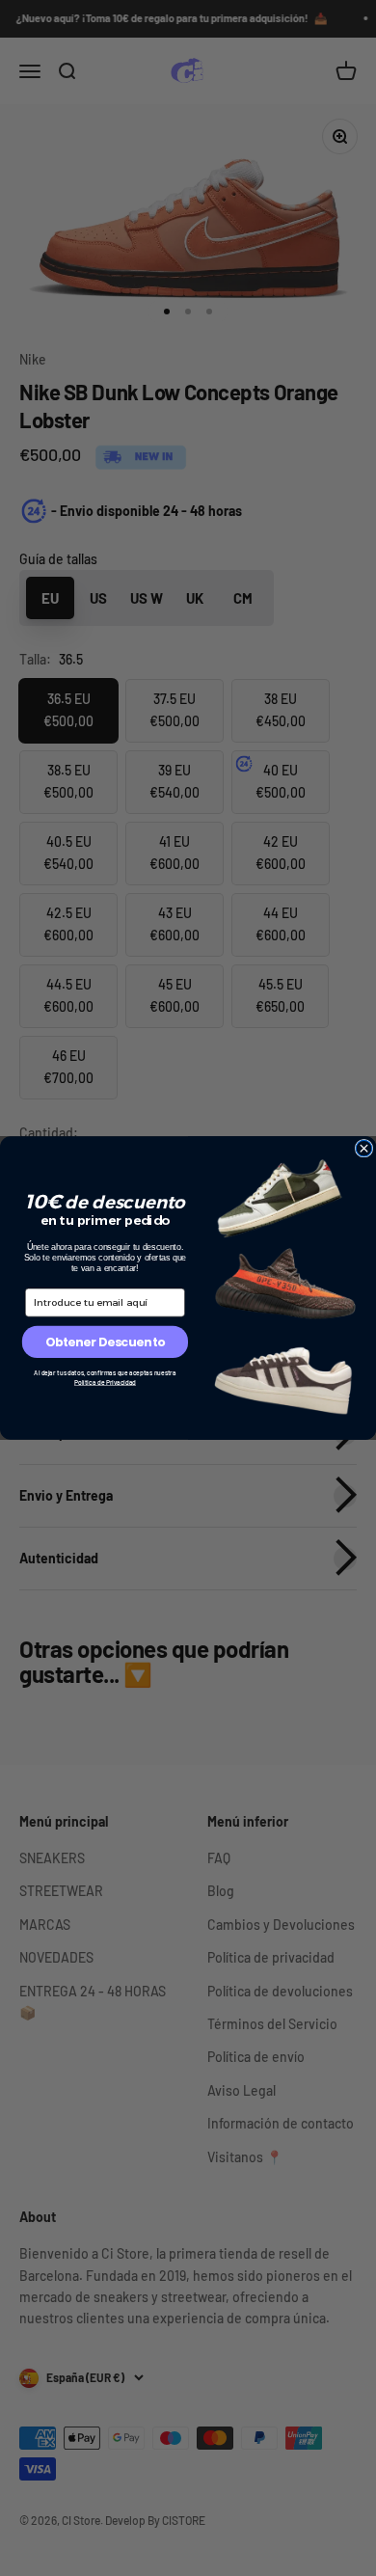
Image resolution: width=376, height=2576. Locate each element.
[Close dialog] (364, 1148)
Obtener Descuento (105, 1342)
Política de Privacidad (105, 1382)
